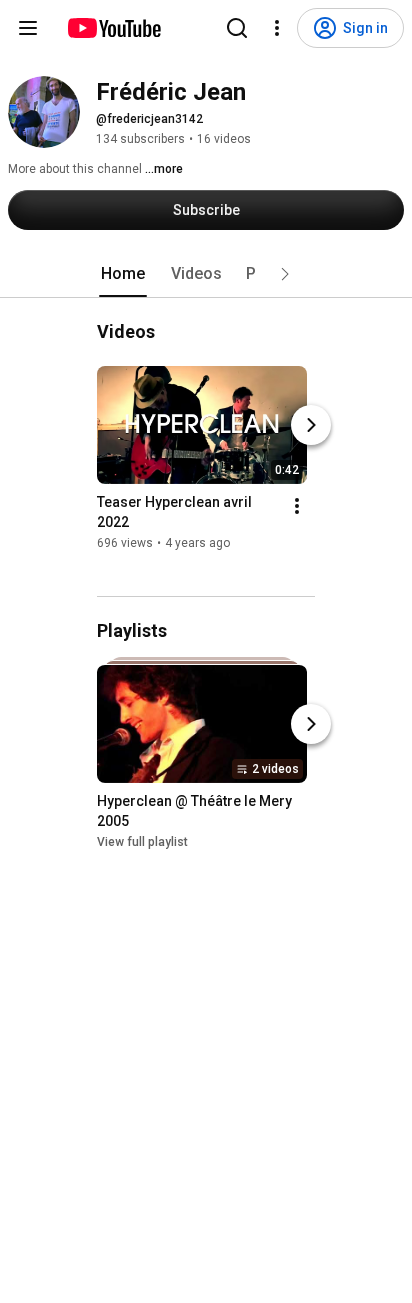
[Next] (311, 425)
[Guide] (28, 28)
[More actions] (297, 506)
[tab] (123, 274)
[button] (285, 274)
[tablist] (206, 274)
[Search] (237, 28)
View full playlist (142, 842)
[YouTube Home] (113, 28)
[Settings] (277, 28)
